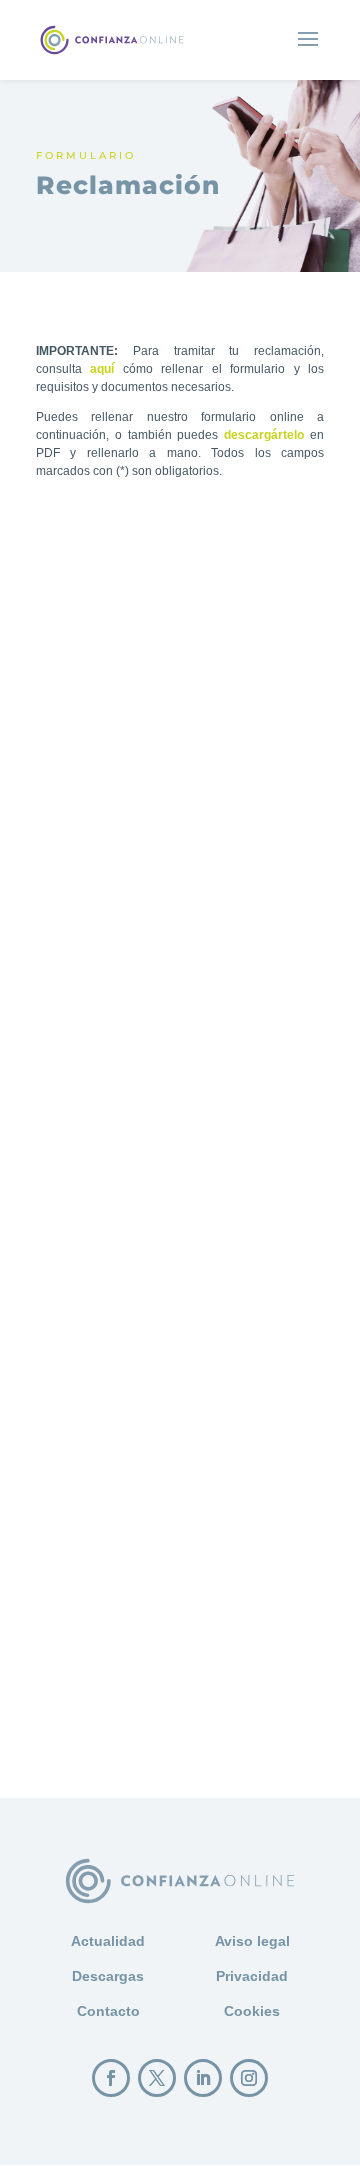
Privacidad (252, 1976)
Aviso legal (252, 1941)
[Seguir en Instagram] (249, 2078)
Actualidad (108, 1941)
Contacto (108, 2011)
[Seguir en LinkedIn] (203, 2078)
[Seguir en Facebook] (111, 2078)
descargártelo (264, 435)
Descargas (108, 1976)
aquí (102, 369)
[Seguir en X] (157, 2078)
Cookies (252, 2011)
